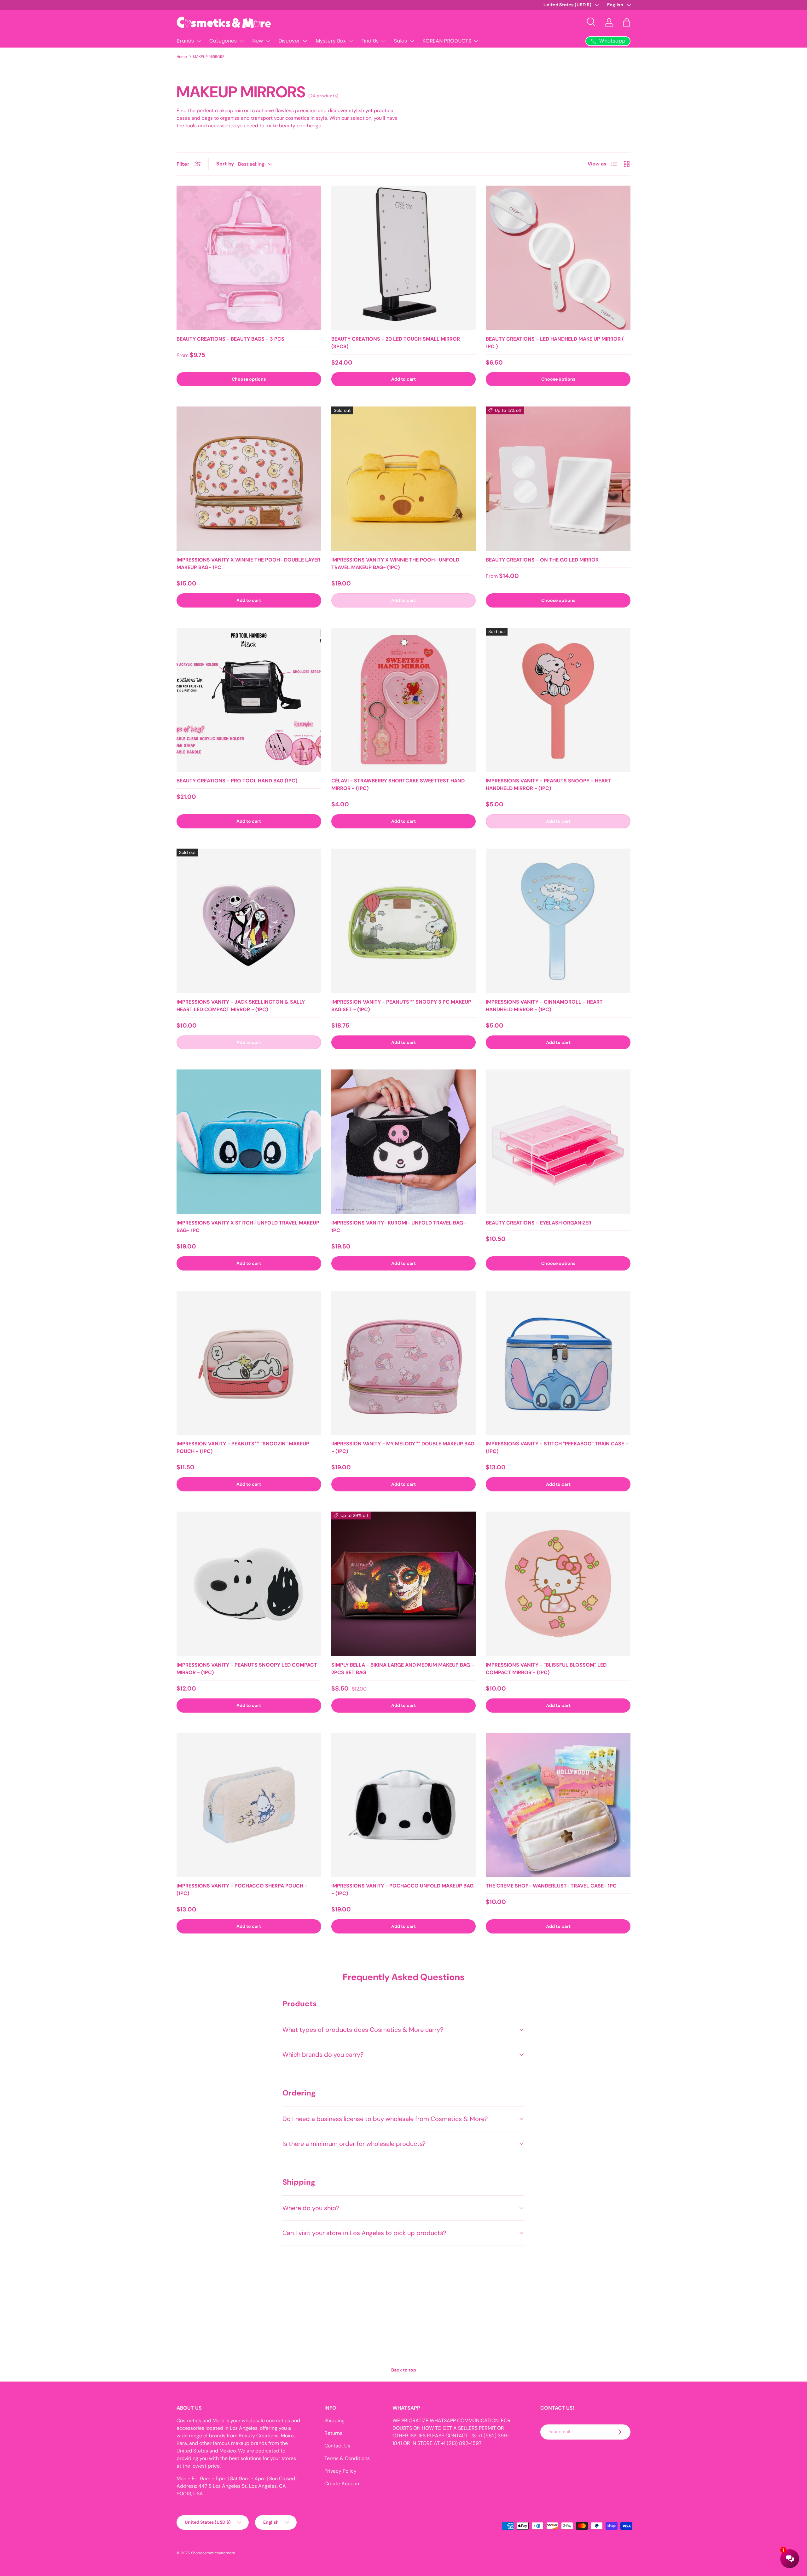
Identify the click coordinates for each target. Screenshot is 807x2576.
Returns (333, 2433)
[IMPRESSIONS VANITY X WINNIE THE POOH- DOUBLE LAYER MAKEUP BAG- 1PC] (249, 479)
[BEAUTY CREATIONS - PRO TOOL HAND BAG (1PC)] (249, 700)
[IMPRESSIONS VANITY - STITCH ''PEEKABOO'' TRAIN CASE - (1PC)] (558, 1363)
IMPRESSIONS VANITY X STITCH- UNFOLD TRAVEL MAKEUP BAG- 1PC (248, 1227)
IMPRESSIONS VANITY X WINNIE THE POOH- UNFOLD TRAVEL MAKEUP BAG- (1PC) (395, 564)
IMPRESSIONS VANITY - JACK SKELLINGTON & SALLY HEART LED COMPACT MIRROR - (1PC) (241, 1006)
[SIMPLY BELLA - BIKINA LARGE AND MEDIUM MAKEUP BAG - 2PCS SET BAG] (404, 1584)
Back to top (404, 2370)
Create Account (343, 2484)
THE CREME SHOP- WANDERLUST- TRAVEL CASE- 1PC (551, 1886)
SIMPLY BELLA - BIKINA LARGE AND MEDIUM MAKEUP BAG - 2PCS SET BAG (403, 1669)
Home (182, 57)
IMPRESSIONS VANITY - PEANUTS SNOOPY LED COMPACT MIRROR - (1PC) (247, 1669)
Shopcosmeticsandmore (213, 2553)
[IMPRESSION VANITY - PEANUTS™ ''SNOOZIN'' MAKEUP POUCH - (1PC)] (249, 1363)
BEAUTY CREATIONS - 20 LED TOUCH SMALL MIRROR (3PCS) (396, 343)
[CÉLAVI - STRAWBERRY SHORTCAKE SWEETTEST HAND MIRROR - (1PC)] (404, 700)
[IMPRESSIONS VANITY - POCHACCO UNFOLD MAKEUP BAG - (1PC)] (404, 1805)
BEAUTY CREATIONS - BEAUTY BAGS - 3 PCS (230, 339)
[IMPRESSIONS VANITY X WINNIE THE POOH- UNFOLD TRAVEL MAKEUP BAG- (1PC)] (404, 479)
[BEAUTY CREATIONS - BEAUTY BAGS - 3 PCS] (249, 258)
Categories (223, 41)
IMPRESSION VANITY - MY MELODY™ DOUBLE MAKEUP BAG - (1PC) (403, 1447)
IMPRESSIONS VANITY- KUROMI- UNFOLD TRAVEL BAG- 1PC (399, 1227)
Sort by (225, 164)
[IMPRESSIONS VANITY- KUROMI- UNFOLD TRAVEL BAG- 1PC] (404, 1142)
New (258, 41)
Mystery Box (331, 41)
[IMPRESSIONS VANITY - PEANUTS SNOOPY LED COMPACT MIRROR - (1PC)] (249, 1584)
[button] (627, 22)
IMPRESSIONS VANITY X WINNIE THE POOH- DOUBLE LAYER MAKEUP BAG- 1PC (248, 564)
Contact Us (337, 2446)
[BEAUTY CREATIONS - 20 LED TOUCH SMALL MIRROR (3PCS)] (404, 258)
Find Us (370, 41)
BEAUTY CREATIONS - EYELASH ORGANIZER (539, 1223)
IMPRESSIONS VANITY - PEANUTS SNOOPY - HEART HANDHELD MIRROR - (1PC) (548, 784)
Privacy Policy (340, 2471)
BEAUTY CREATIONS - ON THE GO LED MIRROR (542, 560)
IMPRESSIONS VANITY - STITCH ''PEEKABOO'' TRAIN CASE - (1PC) (557, 1447)
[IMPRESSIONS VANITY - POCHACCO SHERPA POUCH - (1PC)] (249, 1805)
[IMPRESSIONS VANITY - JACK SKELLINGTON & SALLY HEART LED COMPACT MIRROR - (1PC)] (249, 921)
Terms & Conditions (347, 2458)
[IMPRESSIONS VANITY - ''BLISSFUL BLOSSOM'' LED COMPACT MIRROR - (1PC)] (558, 1584)
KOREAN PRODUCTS (447, 41)
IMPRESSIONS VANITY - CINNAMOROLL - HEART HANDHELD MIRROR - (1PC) (544, 1006)
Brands (185, 41)
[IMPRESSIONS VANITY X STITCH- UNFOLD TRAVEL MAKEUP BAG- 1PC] (249, 1142)
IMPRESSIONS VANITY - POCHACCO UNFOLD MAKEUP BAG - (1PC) (402, 1890)
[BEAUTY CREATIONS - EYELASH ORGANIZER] (558, 1142)
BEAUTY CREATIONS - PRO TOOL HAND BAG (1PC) (237, 781)
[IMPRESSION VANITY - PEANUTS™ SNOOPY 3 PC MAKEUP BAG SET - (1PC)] (404, 921)
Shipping (334, 2420)
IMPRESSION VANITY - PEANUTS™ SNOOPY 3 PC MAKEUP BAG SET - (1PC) (401, 1006)
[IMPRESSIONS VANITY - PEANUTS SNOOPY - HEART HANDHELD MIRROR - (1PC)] (558, 700)
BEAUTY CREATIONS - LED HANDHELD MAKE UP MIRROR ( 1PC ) (555, 343)
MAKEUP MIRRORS (209, 57)
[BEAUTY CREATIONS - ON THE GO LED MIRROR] (558, 479)
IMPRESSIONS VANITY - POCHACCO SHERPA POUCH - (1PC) (242, 1890)
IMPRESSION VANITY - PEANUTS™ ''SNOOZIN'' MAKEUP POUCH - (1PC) (243, 1447)
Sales (401, 41)
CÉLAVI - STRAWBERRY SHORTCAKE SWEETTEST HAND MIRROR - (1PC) (398, 784)
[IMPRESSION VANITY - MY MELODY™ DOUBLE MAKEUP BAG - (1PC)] (404, 1363)
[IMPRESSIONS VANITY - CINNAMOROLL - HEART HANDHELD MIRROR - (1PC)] (558, 921)
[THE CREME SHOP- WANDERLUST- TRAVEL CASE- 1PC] (558, 1805)
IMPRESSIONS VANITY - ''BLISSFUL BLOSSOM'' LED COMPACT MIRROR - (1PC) (546, 1669)
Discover (289, 41)
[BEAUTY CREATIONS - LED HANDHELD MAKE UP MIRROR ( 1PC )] (558, 258)
